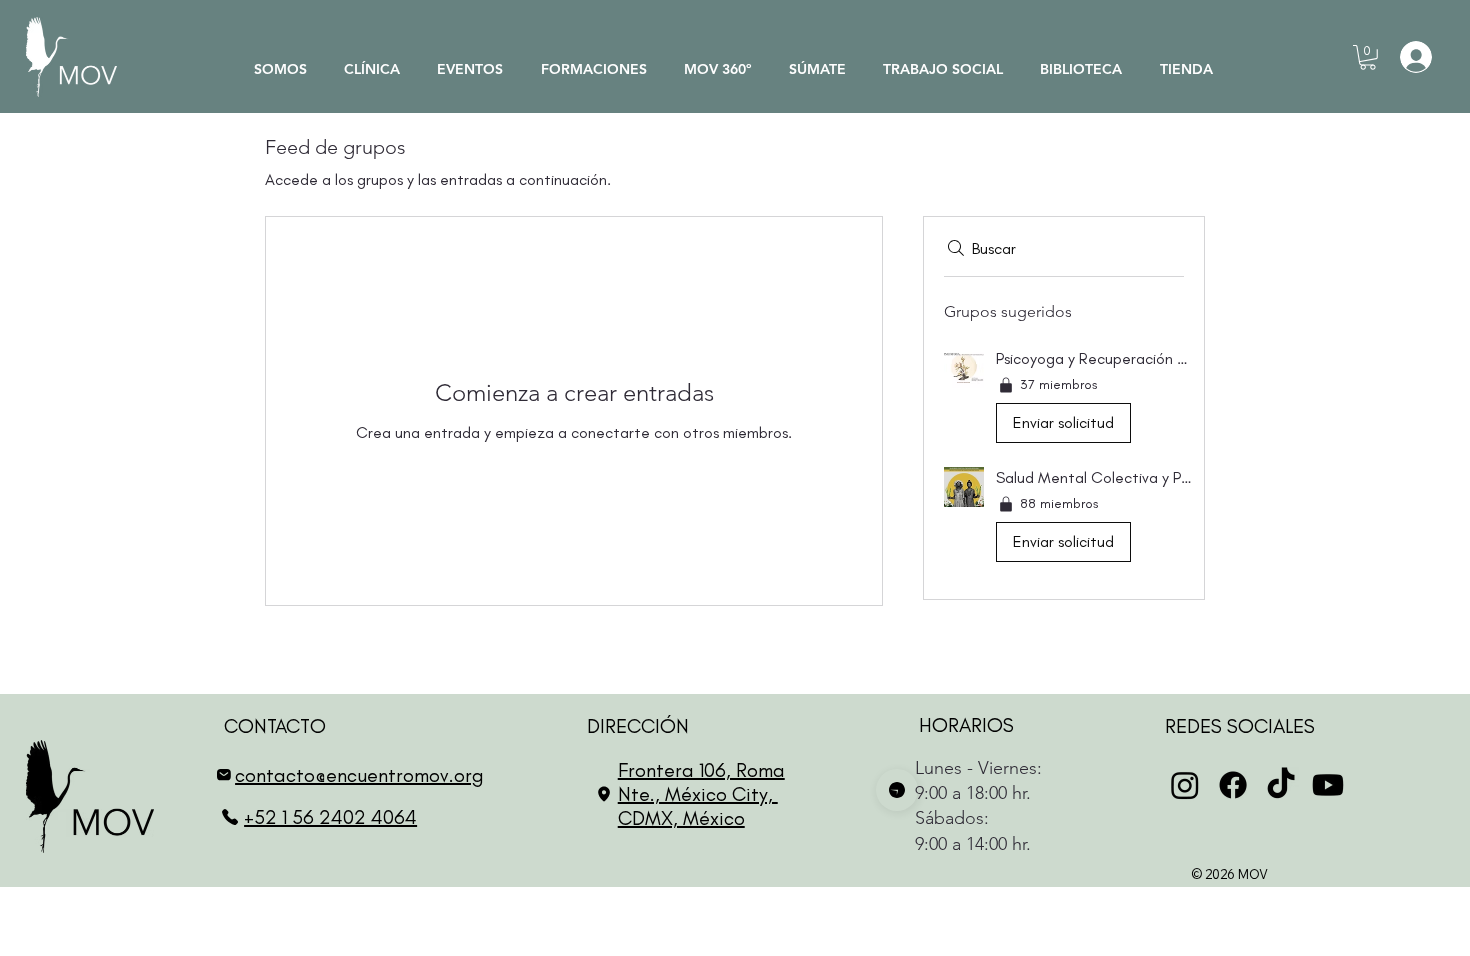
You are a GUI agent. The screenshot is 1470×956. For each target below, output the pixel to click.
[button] (1368, 57)
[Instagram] (1185, 785)
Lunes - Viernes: (966, 768)
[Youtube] (1328, 785)
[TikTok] (1281, 785)
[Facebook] (1233, 785)
